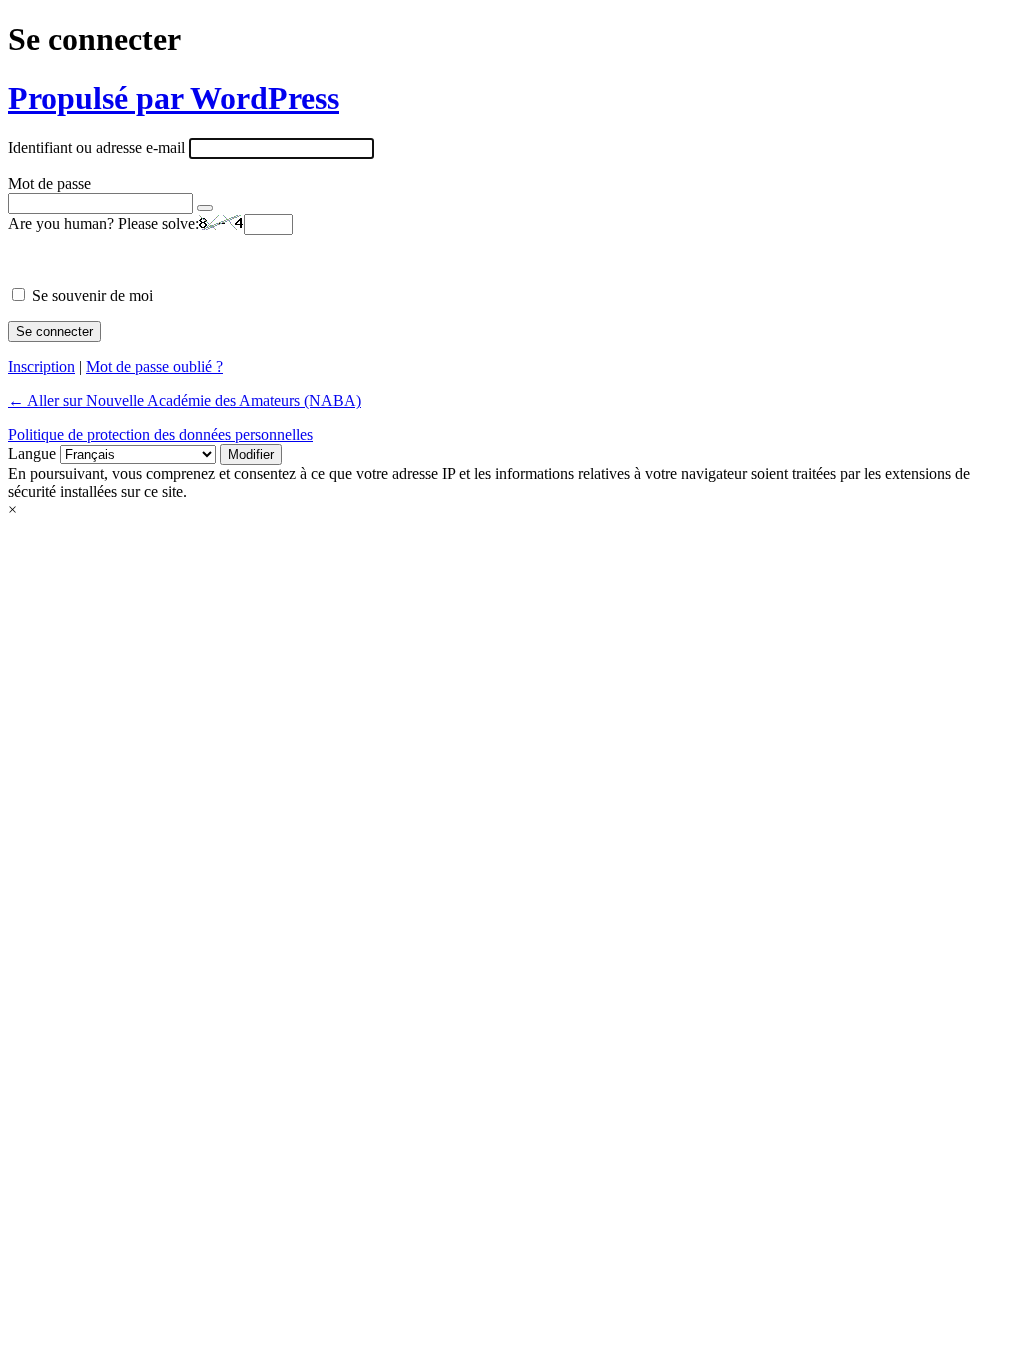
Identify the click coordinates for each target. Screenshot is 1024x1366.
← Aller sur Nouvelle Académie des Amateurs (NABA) (184, 400)
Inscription (41, 366)
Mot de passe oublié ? (154, 366)
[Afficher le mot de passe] (205, 208)
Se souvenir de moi (92, 295)
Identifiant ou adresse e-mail (96, 147)
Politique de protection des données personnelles (160, 434)
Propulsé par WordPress (173, 98)
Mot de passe (49, 183)
